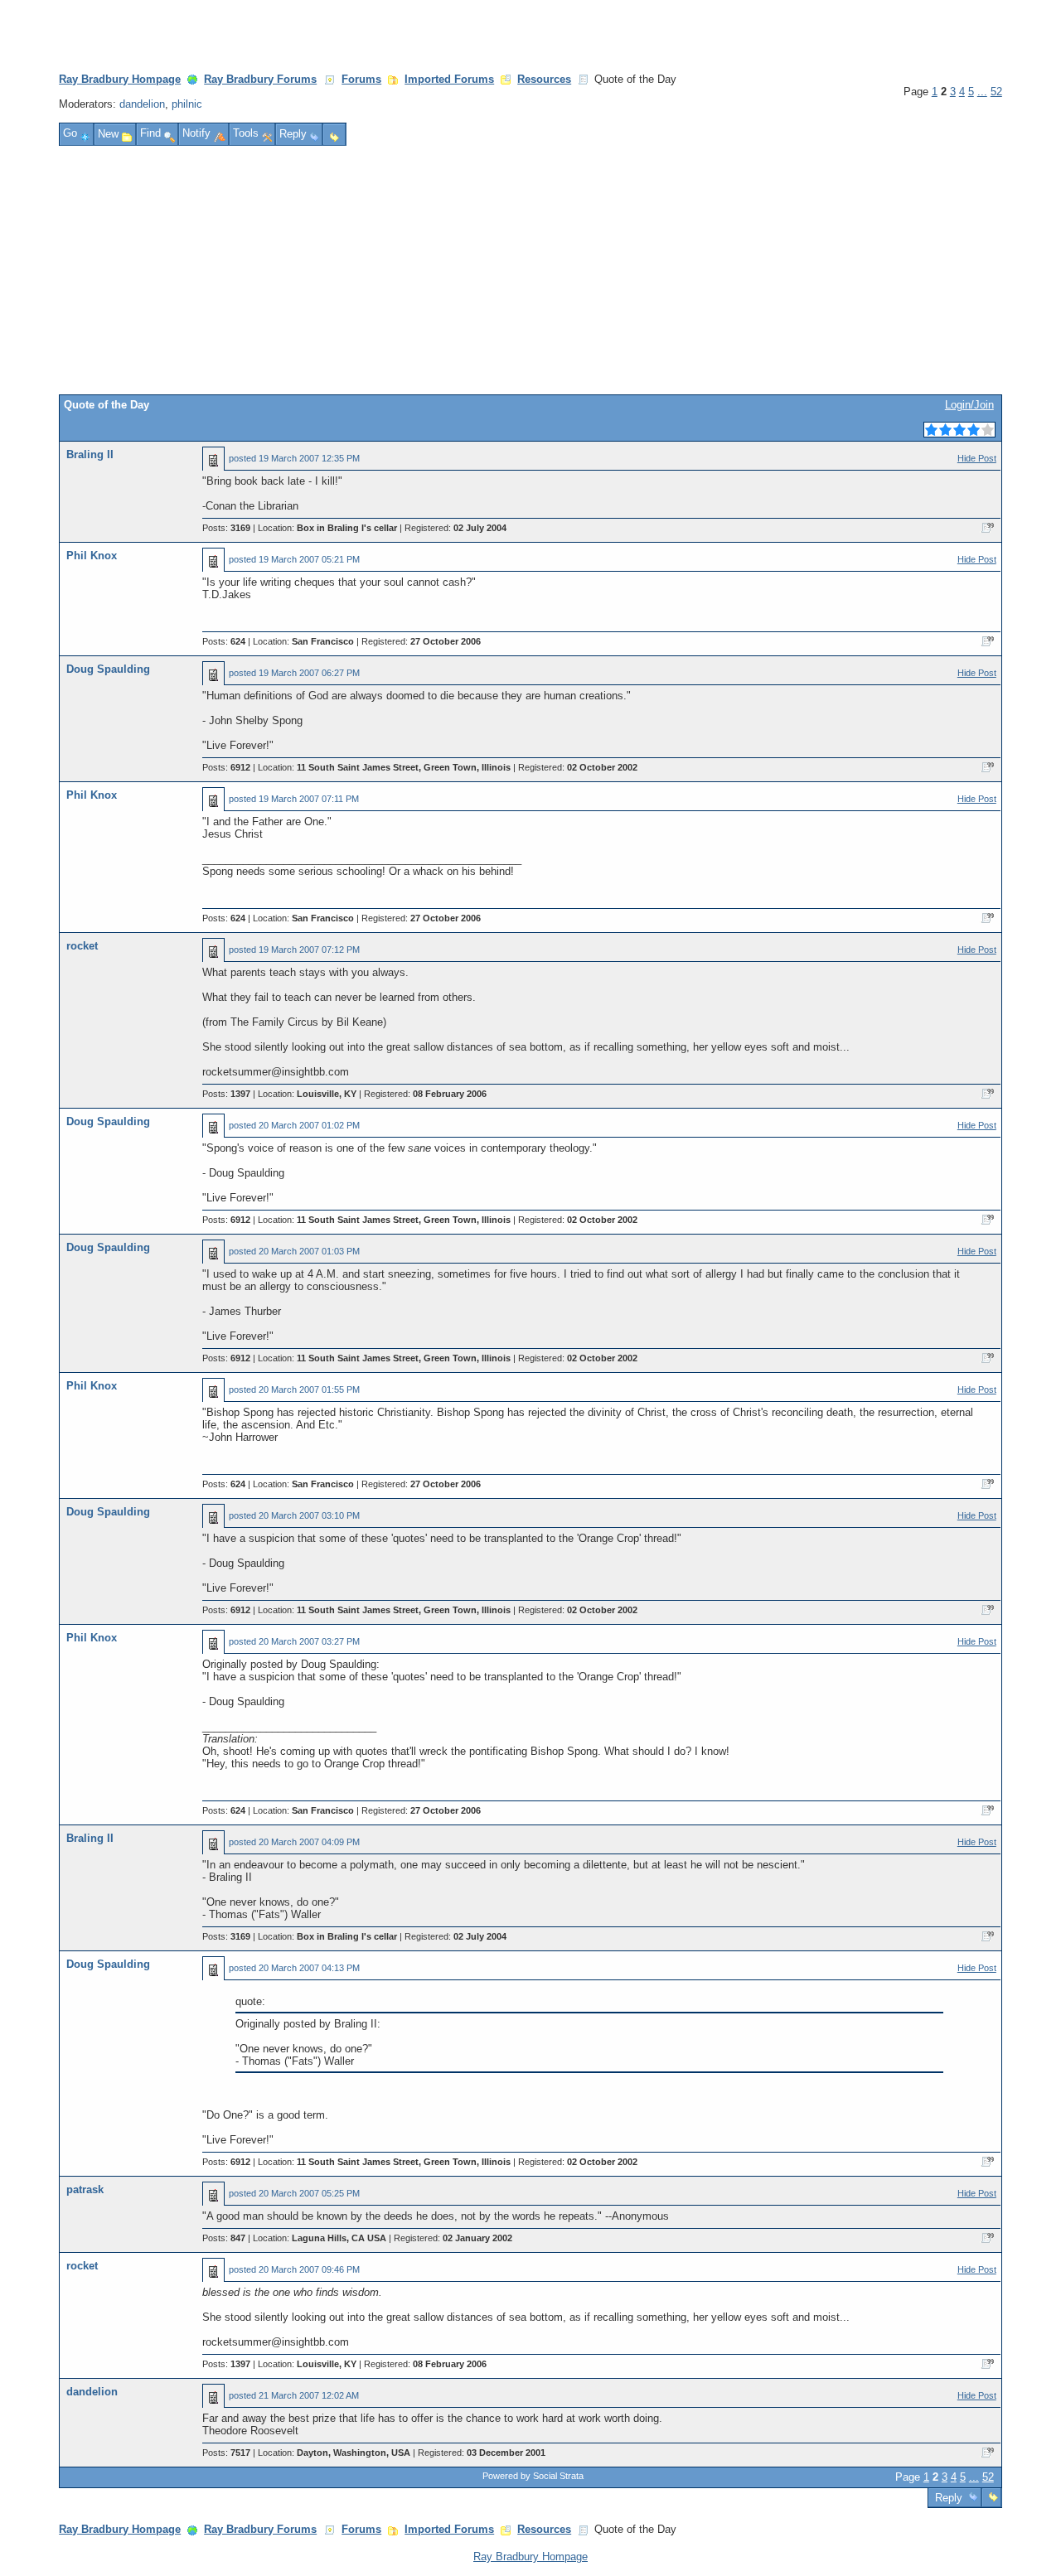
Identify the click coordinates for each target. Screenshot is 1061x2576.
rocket (82, 946)
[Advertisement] (530, 270)
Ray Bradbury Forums (260, 79)
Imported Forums (449, 79)
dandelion (142, 104)
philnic (187, 104)
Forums (361, 79)
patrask (85, 2189)
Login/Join (969, 405)
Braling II (90, 454)
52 (996, 92)
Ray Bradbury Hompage (120, 79)
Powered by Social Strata (533, 2476)
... (982, 92)
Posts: (226, 528)
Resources (544, 79)
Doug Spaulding (108, 669)
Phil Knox (92, 556)
